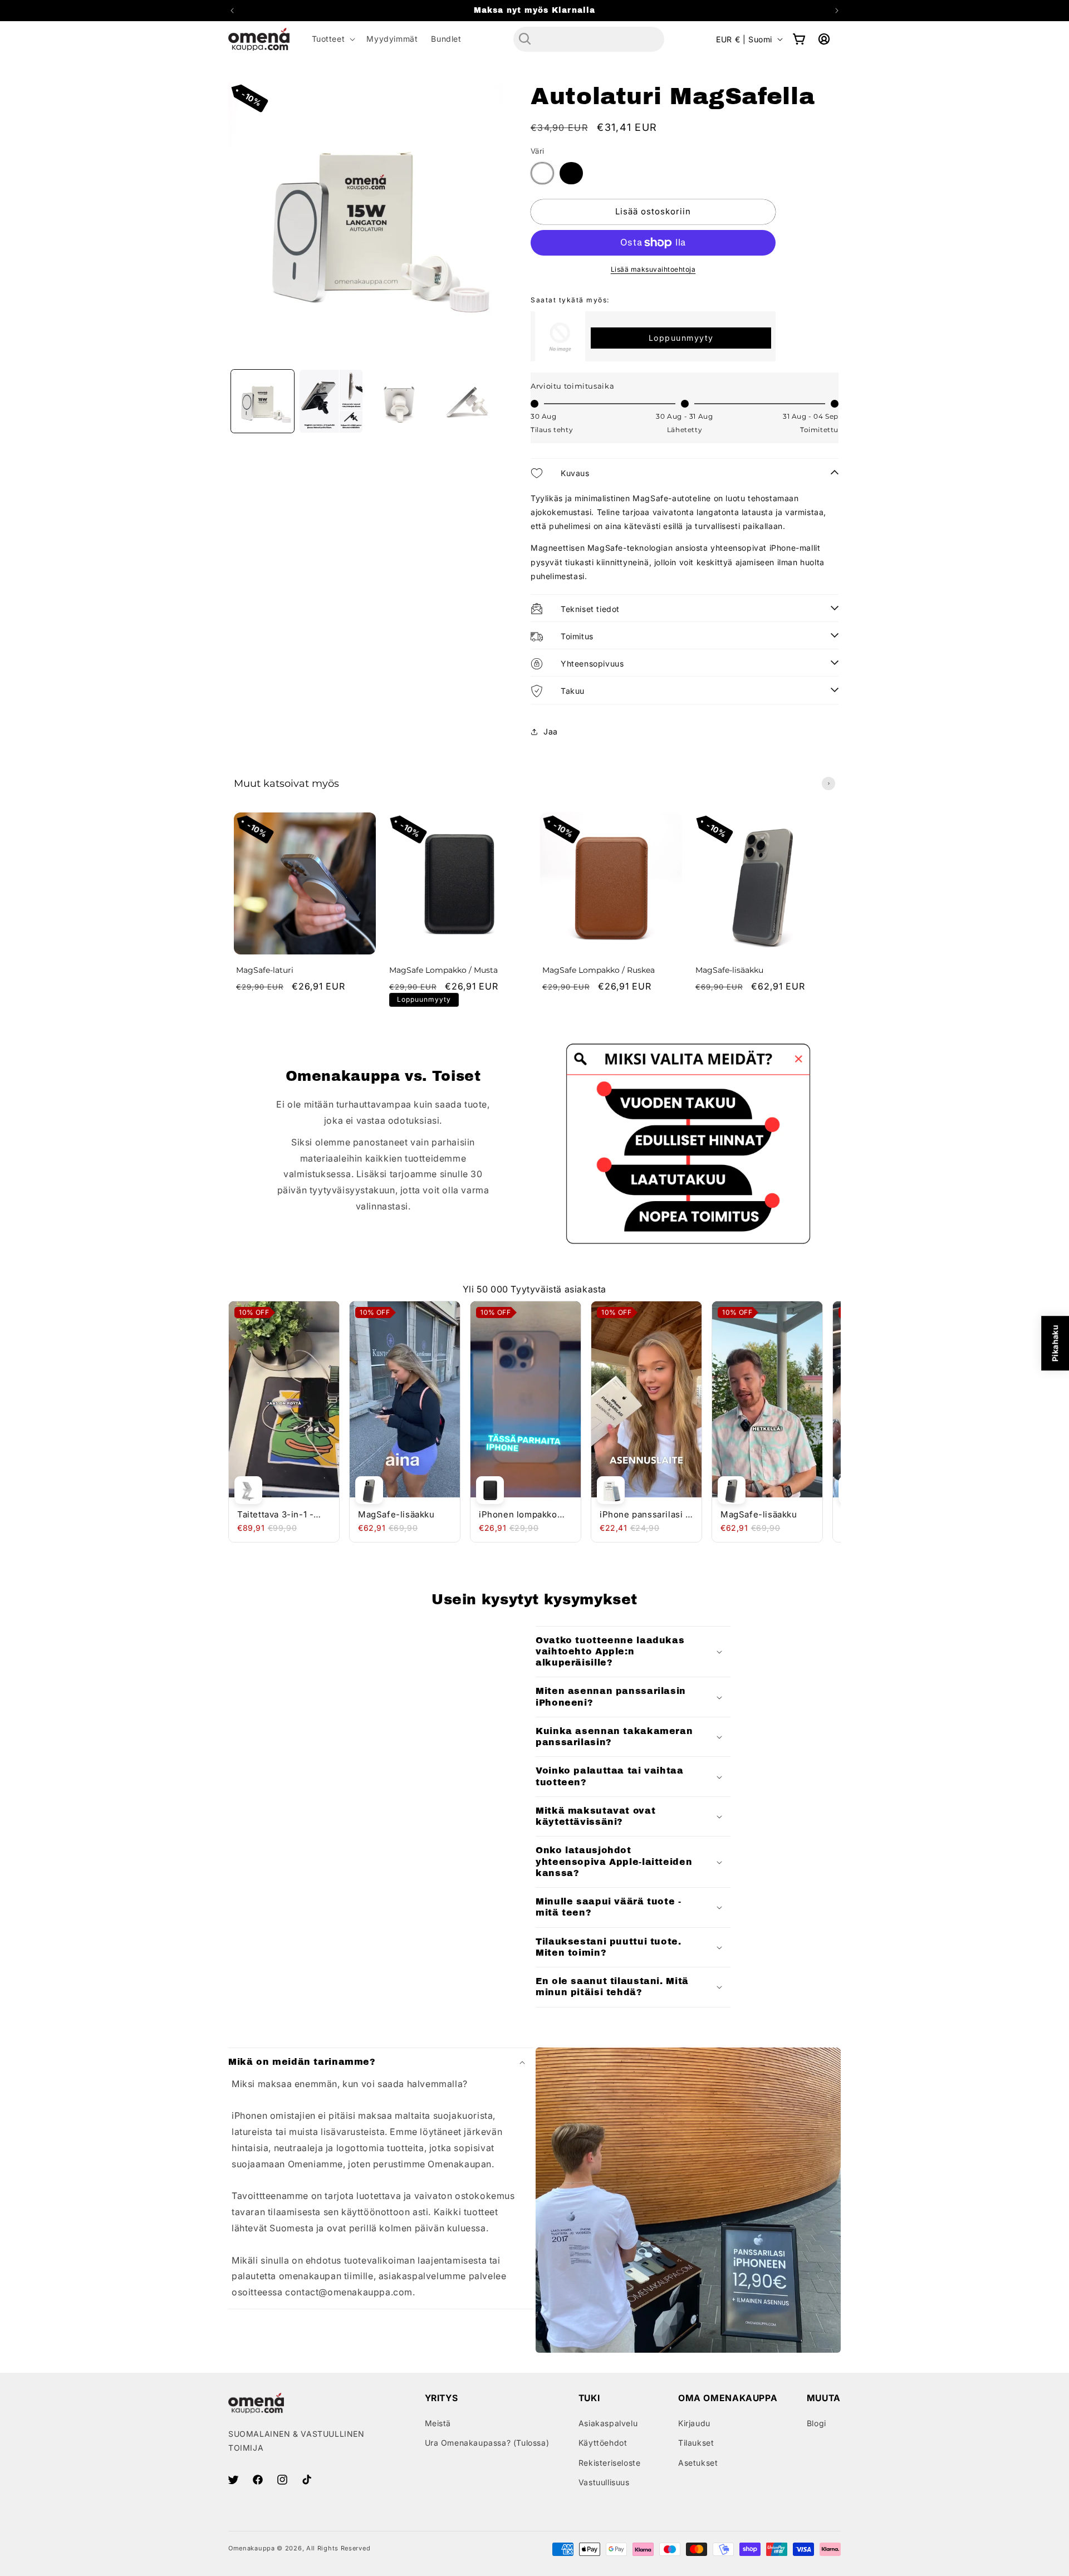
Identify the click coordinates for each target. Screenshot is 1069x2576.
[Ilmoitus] (837, 11)
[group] (305, 914)
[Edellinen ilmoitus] (232, 11)
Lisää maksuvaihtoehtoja (653, 269)
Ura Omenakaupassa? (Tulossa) (487, 2443)
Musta (571, 173)
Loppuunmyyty (681, 338)
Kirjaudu (694, 2423)
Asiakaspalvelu (608, 2423)
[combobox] (589, 39)
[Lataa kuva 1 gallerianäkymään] (263, 401)
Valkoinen (542, 173)
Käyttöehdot (603, 2443)
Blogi (817, 2423)
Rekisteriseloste (610, 2463)
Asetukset (698, 2463)
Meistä (438, 2423)
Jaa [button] (551, 731)
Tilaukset (696, 2443)
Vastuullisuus (604, 2482)
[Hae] (525, 39)
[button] (333, 39)
